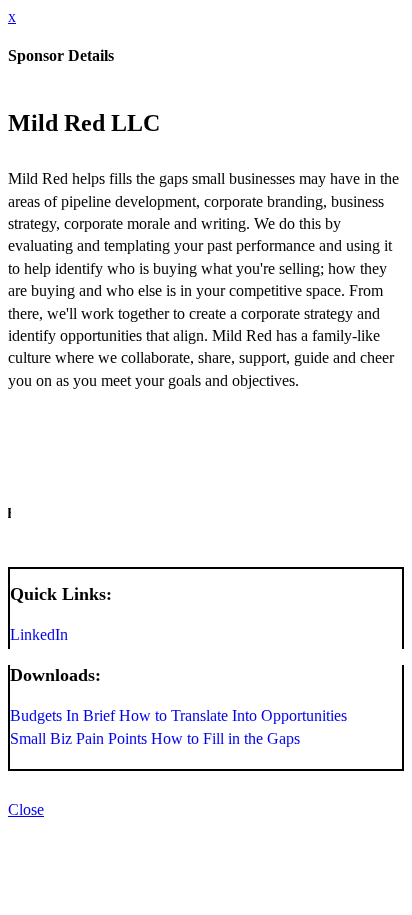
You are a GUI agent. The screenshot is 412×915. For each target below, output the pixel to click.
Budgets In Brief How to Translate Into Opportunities (178, 715)
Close (26, 809)
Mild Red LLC (84, 123)
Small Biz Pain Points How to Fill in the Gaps (155, 738)
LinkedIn (39, 634)
